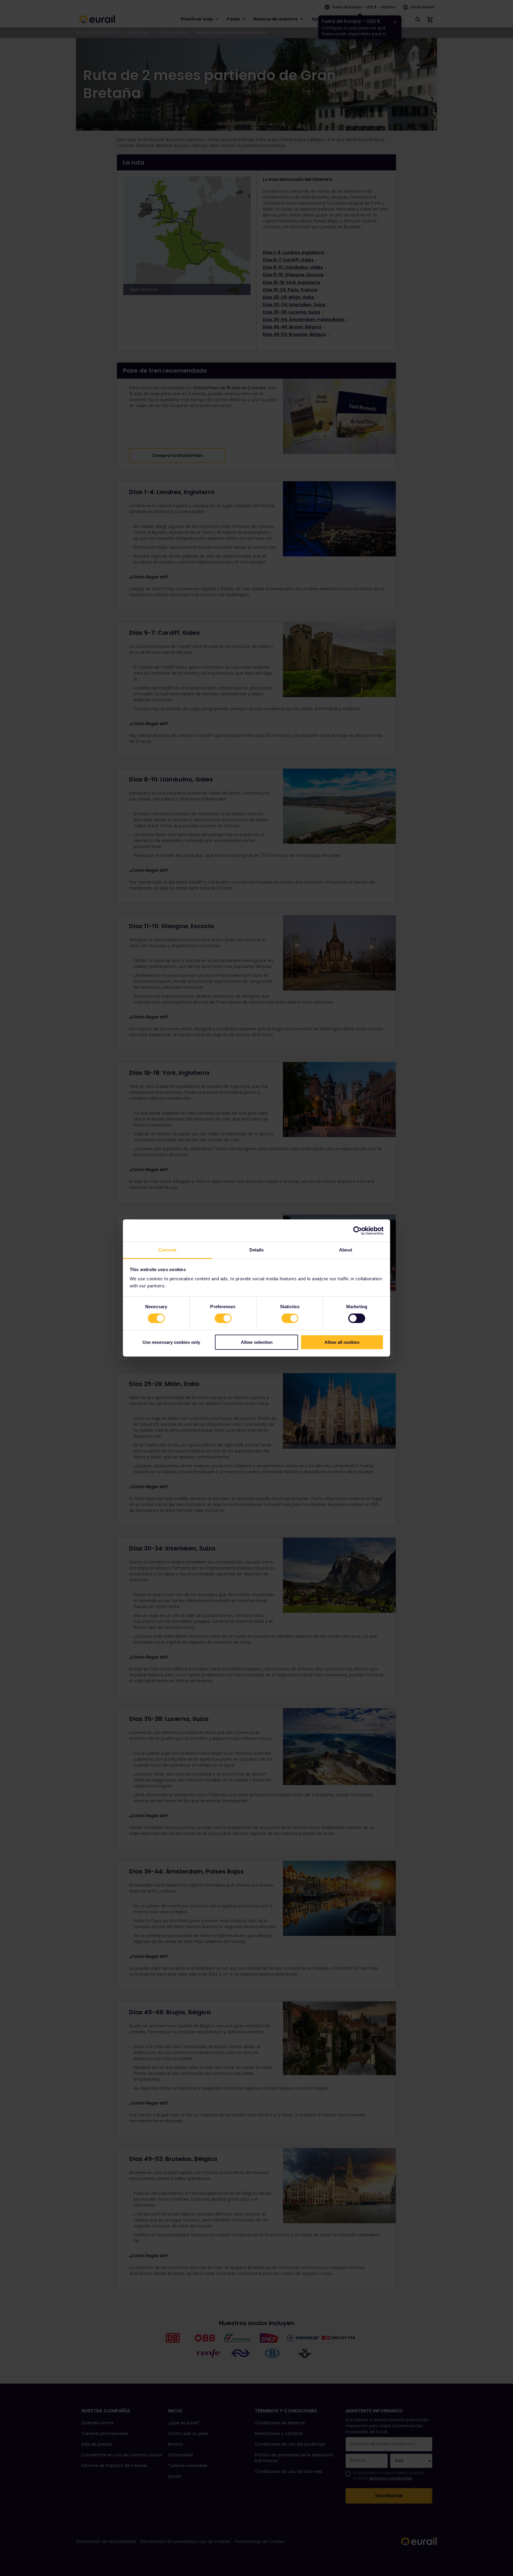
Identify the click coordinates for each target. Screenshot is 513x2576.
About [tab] (346, 1250)
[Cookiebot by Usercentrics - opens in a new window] (358, 1230)
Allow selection (257, 1342)
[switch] (223, 1318)
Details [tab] (257, 1250)
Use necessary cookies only (171, 1342)
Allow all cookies (342, 1342)
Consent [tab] (167, 1250)
